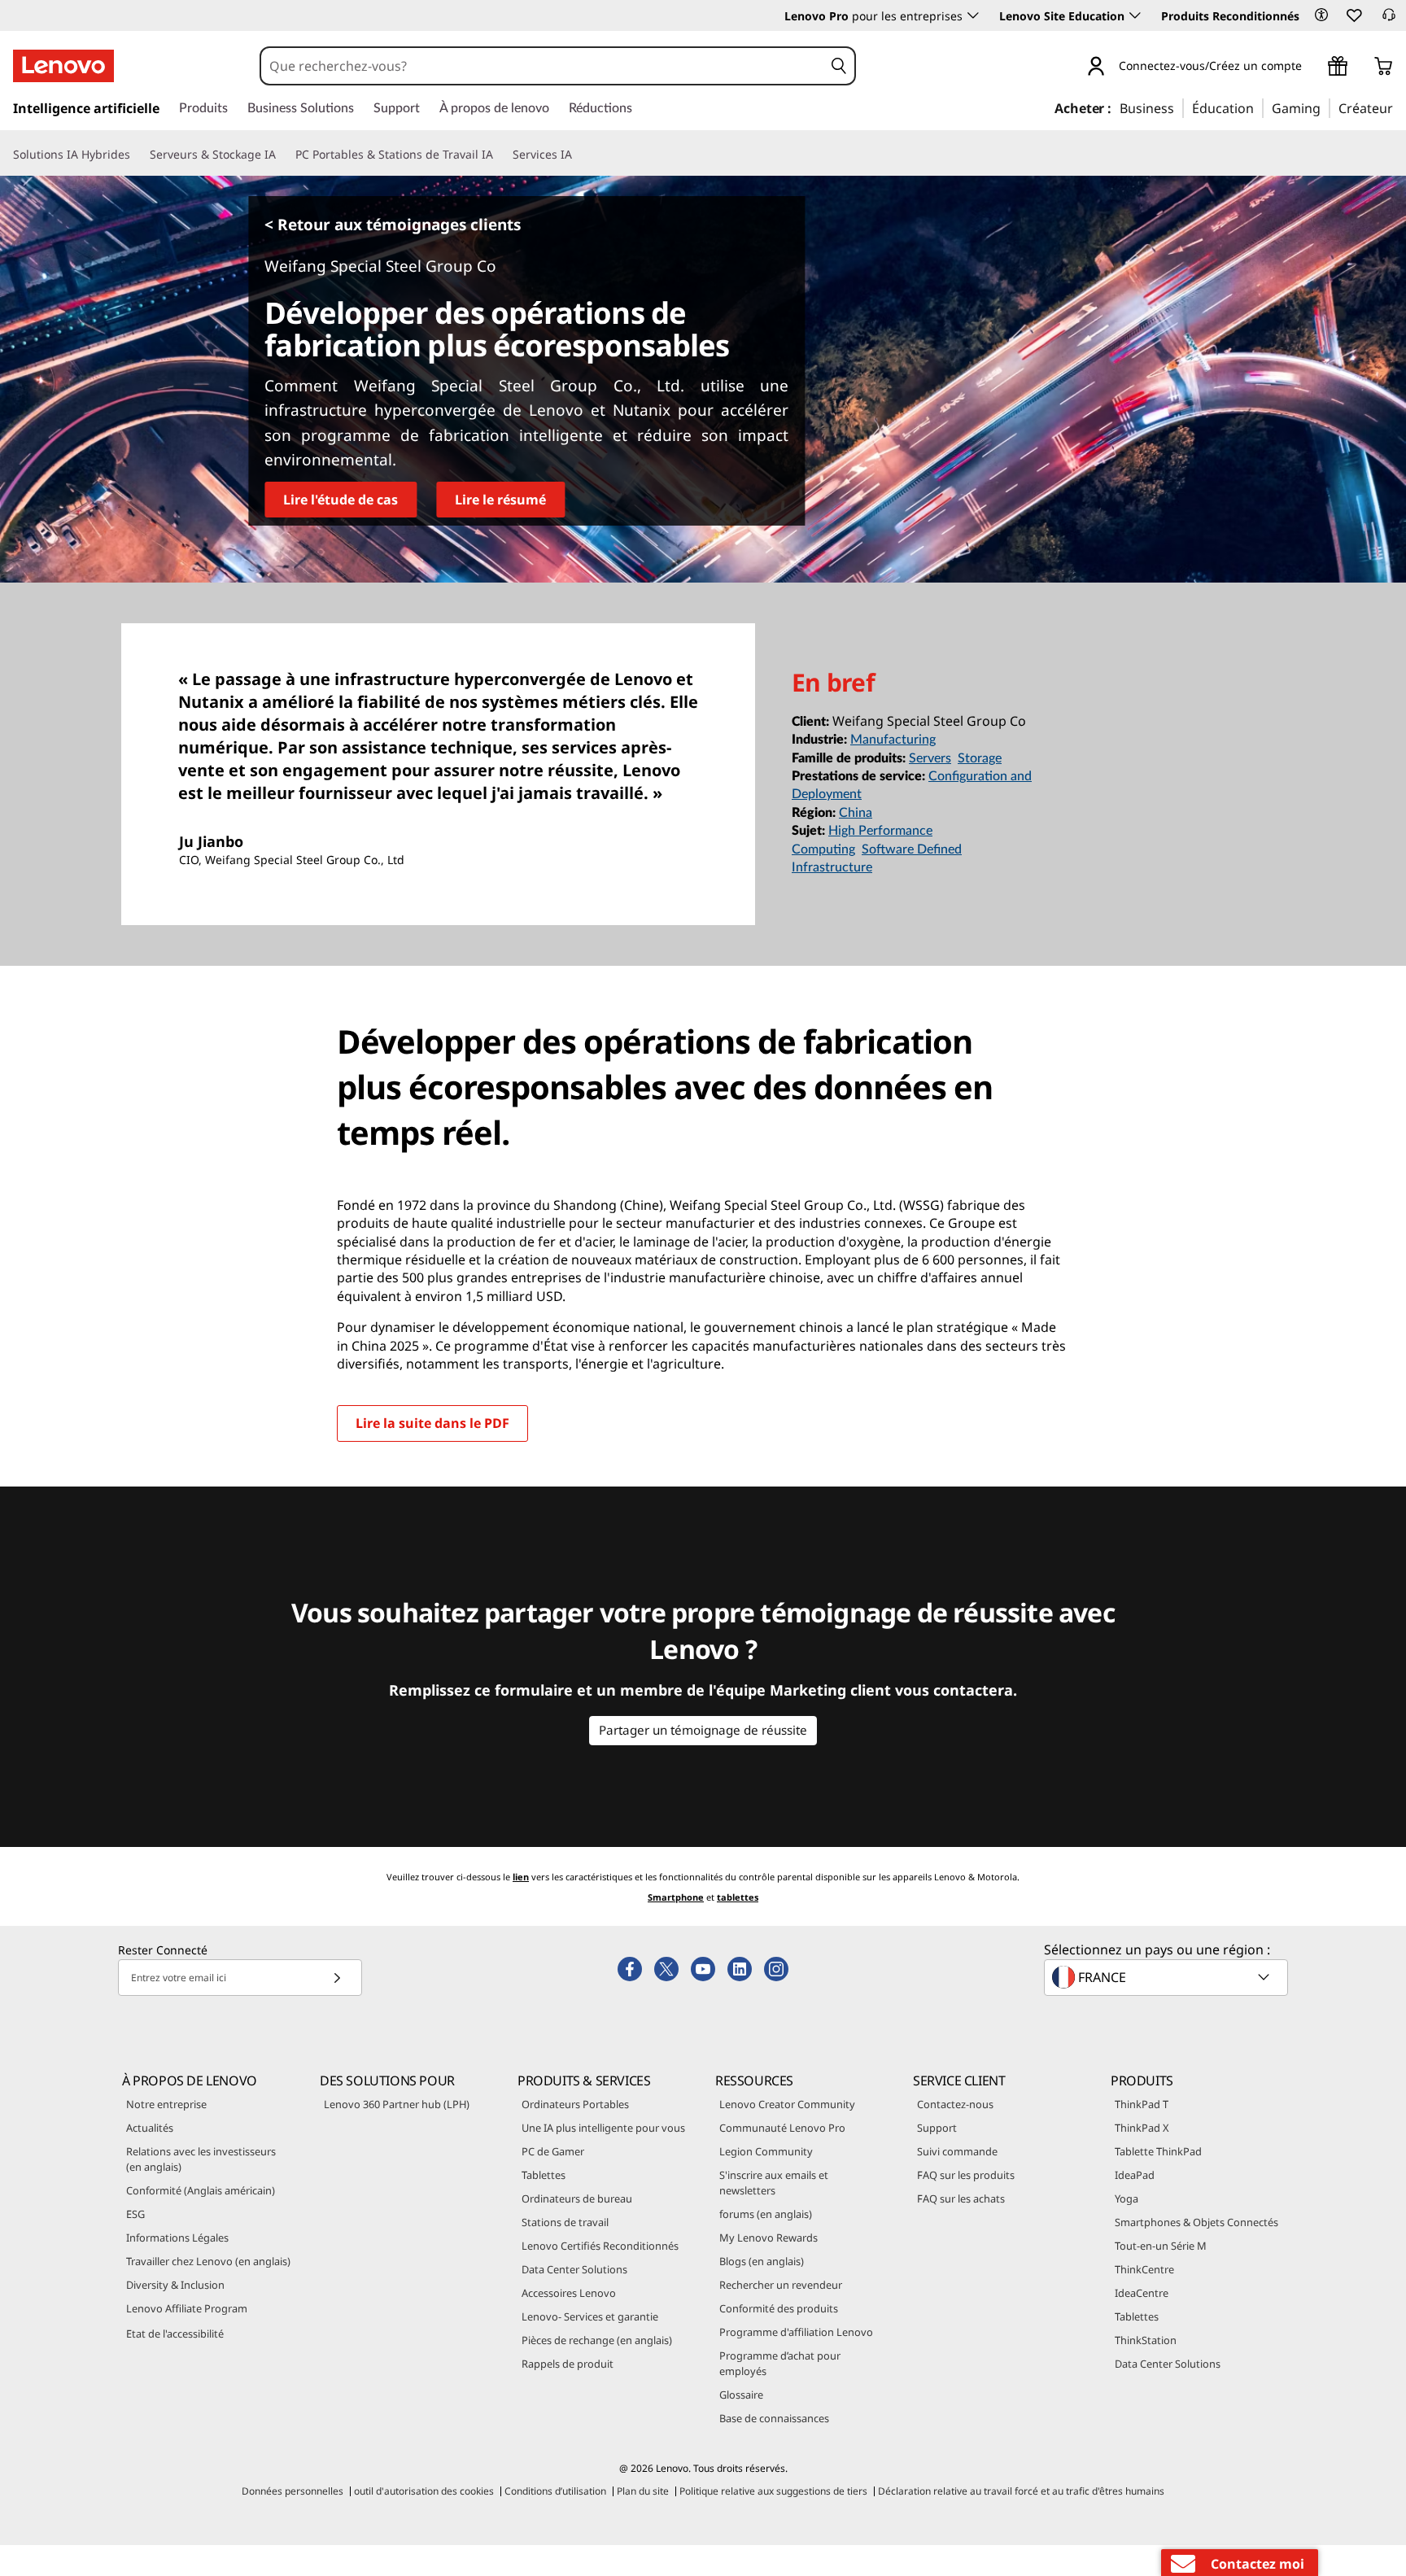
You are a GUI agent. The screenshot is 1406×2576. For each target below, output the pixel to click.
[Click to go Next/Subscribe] (337, 1978)
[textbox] (1168, 1977)
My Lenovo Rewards (768, 2238)
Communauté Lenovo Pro (782, 2128)
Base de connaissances (774, 2418)
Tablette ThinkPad (1158, 2151)
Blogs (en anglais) (762, 2261)
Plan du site (643, 2491)
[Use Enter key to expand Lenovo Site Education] (1135, 15)
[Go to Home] (63, 66)
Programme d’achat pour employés (780, 2363)
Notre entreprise (166, 2104)
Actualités (150, 2128)
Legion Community (766, 2151)
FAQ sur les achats (961, 2198)
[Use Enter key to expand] (1312, 68)
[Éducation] (1259, 107)
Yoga (1127, 2198)
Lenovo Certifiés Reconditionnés (600, 2246)
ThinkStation (1146, 2340)
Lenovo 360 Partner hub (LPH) (397, 2104)
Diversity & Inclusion (175, 2285)
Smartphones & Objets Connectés (1196, 2222)
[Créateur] (1399, 107)
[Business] (1179, 107)
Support (937, 2128)
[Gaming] (1325, 107)
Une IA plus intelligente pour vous (603, 2128)
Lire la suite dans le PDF (432, 1423)
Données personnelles (293, 2491)
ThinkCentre (1144, 2269)
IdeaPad (1135, 2175)
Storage (980, 758)
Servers (930, 758)
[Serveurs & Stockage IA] (282, 155)
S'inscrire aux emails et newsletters (774, 2183)
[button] (1321, 15)
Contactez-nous (955, 2104)
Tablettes (544, 2175)
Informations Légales (177, 2238)
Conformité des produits (779, 2308)
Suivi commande (957, 2151)
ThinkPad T (1142, 2104)
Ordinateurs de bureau (577, 2198)
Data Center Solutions (574, 2269)
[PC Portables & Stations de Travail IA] (500, 155)
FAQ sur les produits (966, 2175)
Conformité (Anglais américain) (201, 2190)
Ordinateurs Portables (575, 2104)
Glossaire (741, 2395)
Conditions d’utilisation (555, 2491)
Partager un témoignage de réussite (703, 1730)
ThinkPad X (1142, 2128)
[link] (1389, 20)
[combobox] (542, 66)
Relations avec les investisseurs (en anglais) (201, 2159)
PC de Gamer (553, 2151)
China (856, 813)
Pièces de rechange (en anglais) (597, 2340)
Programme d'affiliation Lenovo (796, 2332)
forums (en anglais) (766, 2214)
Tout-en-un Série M (1161, 2246)
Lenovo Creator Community (787, 2104)
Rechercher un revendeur (781, 2285)
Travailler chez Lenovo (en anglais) (208, 2261)
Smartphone (676, 1897)
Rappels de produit (568, 2364)
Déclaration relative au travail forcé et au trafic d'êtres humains (1021, 2491)
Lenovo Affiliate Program (187, 2308)
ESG (135, 2214)
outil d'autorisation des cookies (424, 2491)
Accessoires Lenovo (569, 2293)
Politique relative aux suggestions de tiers (773, 2491)
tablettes (738, 1897)
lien (521, 1877)
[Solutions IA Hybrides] (137, 155)
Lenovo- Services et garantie (590, 2316)
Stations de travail (565, 2222)
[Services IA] (579, 155)
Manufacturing (893, 740)
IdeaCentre (1142, 2293)
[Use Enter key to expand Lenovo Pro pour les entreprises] (973, 15)
